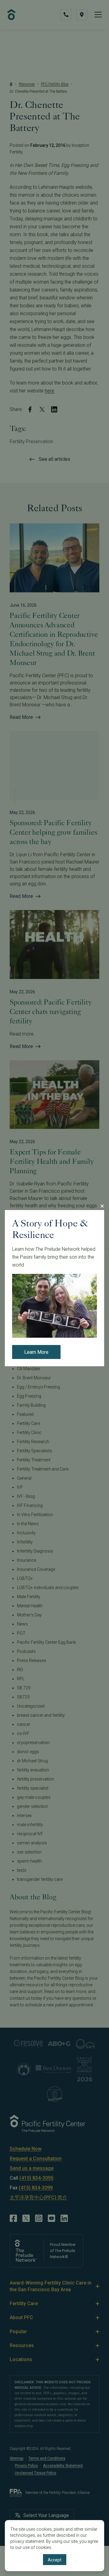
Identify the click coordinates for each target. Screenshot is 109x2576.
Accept (55, 2560)
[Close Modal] (102, 1206)
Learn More (36, 1352)
